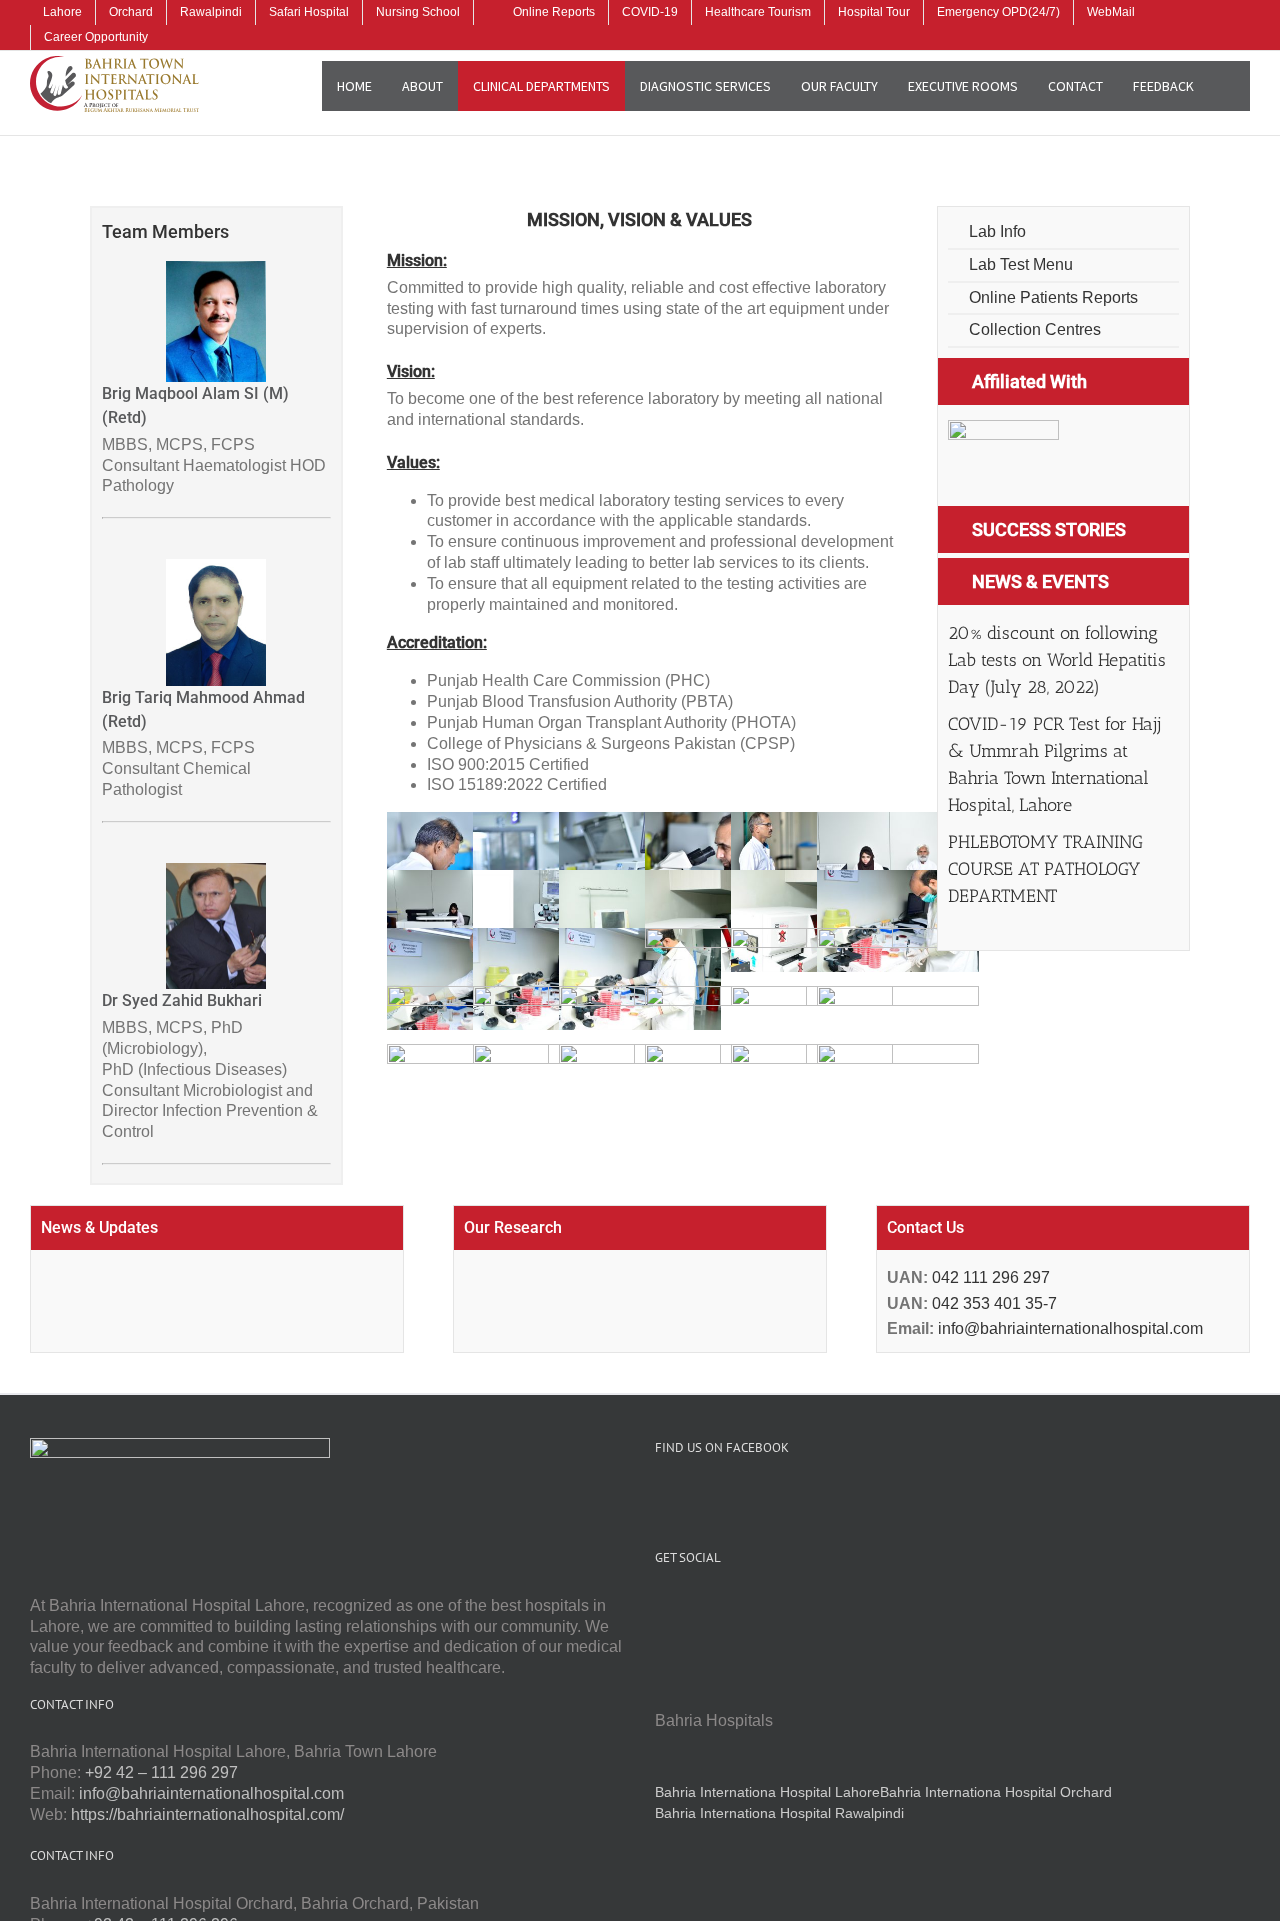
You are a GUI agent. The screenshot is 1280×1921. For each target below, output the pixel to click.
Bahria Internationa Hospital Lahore (767, 1792)
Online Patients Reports (1051, 297)
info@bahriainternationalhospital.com (1068, 1328)
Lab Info (995, 231)
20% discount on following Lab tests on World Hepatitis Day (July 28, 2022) (1057, 660)
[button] (1229, 86)
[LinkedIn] (742, 1606)
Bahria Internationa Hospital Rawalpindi (779, 1813)
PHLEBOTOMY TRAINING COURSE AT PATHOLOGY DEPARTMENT (1045, 869)
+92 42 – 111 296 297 (161, 1772)
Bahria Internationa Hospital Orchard (996, 1792)
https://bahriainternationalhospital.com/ (207, 1814)
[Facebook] (661, 1606)
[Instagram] (715, 1606)
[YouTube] (688, 1606)
